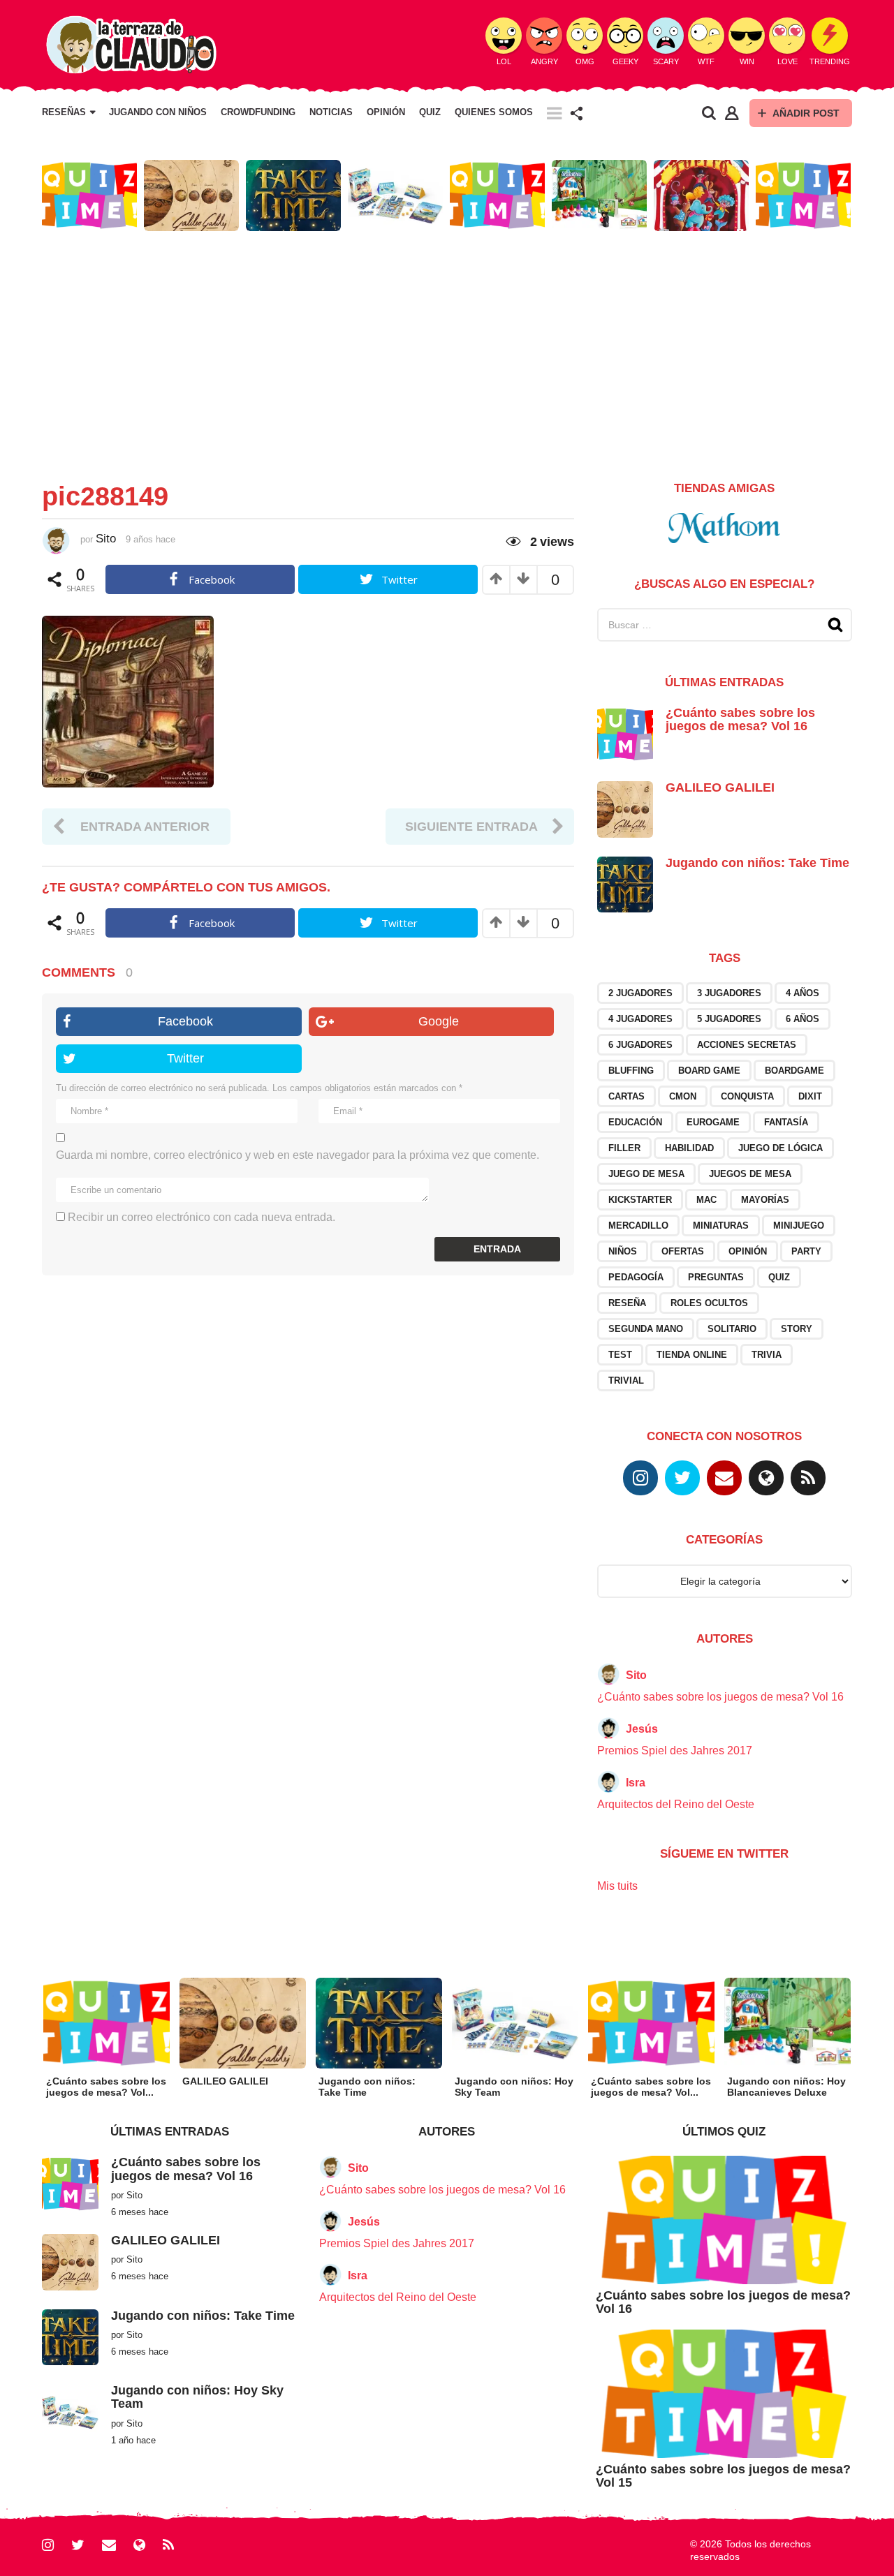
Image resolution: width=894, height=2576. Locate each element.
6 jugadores (640, 1045)
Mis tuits (617, 1886)
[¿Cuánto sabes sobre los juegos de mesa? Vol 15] (724, 2393)
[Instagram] (640, 1478)
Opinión (386, 112)
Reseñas (64, 112)
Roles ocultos (709, 1303)
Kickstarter (640, 1200)
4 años (803, 993)
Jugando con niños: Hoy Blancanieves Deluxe (786, 2087)
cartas (626, 1096)
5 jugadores (729, 1019)
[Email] (724, 1478)
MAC (706, 1200)
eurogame (713, 1122)
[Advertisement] (447, 350)
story (797, 1329)
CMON (683, 1096)
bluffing (631, 1071)
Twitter (185, 1058)
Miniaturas (721, 1226)
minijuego (799, 1226)
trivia (767, 1355)
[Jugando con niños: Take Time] (625, 883)
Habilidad (689, 1148)
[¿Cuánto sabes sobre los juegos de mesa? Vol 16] (625, 733)
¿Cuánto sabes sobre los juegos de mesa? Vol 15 (723, 2476)
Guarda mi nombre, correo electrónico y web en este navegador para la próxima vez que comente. (298, 1155)
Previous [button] (33, 196)
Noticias (331, 112)
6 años (803, 1019)
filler (624, 1148)
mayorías (765, 1200)
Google (439, 1021)
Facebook (185, 1021)
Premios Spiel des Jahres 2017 (675, 1750)
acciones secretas (747, 1045)
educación (635, 1122)
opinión (748, 1251)
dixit (810, 1096)
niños (623, 1251)
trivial (626, 1380)
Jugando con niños (158, 112)
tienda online (692, 1355)
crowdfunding (258, 112)
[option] (89, 195)
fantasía (786, 1122)
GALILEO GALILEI (720, 787)
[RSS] (808, 1478)
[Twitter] (682, 1478)
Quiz (430, 112)
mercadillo (638, 1226)
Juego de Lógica (781, 1148)
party (806, 1251)
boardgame (794, 1071)
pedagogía (636, 1277)
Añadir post (806, 113)
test (620, 1355)
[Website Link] (766, 1478)
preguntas (716, 1277)
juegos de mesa (750, 1174)
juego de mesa (646, 1174)
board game (709, 1071)
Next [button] (861, 196)
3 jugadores (729, 993)
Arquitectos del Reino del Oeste (676, 1804)
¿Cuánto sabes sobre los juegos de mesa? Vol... (106, 2087)
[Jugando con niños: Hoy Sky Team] (70, 2412)
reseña (627, 1303)
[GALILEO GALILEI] (625, 809)
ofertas (683, 1251)
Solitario (732, 1329)
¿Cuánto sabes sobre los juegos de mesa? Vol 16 (740, 719)
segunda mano (646, 1329)
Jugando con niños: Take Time (757, 863)
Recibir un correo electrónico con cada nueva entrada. (201, 1217)
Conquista (747, 1096)
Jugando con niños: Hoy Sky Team (197, 2397)
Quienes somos (494, 112)
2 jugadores (640, 993)
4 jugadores (640, 1019)
